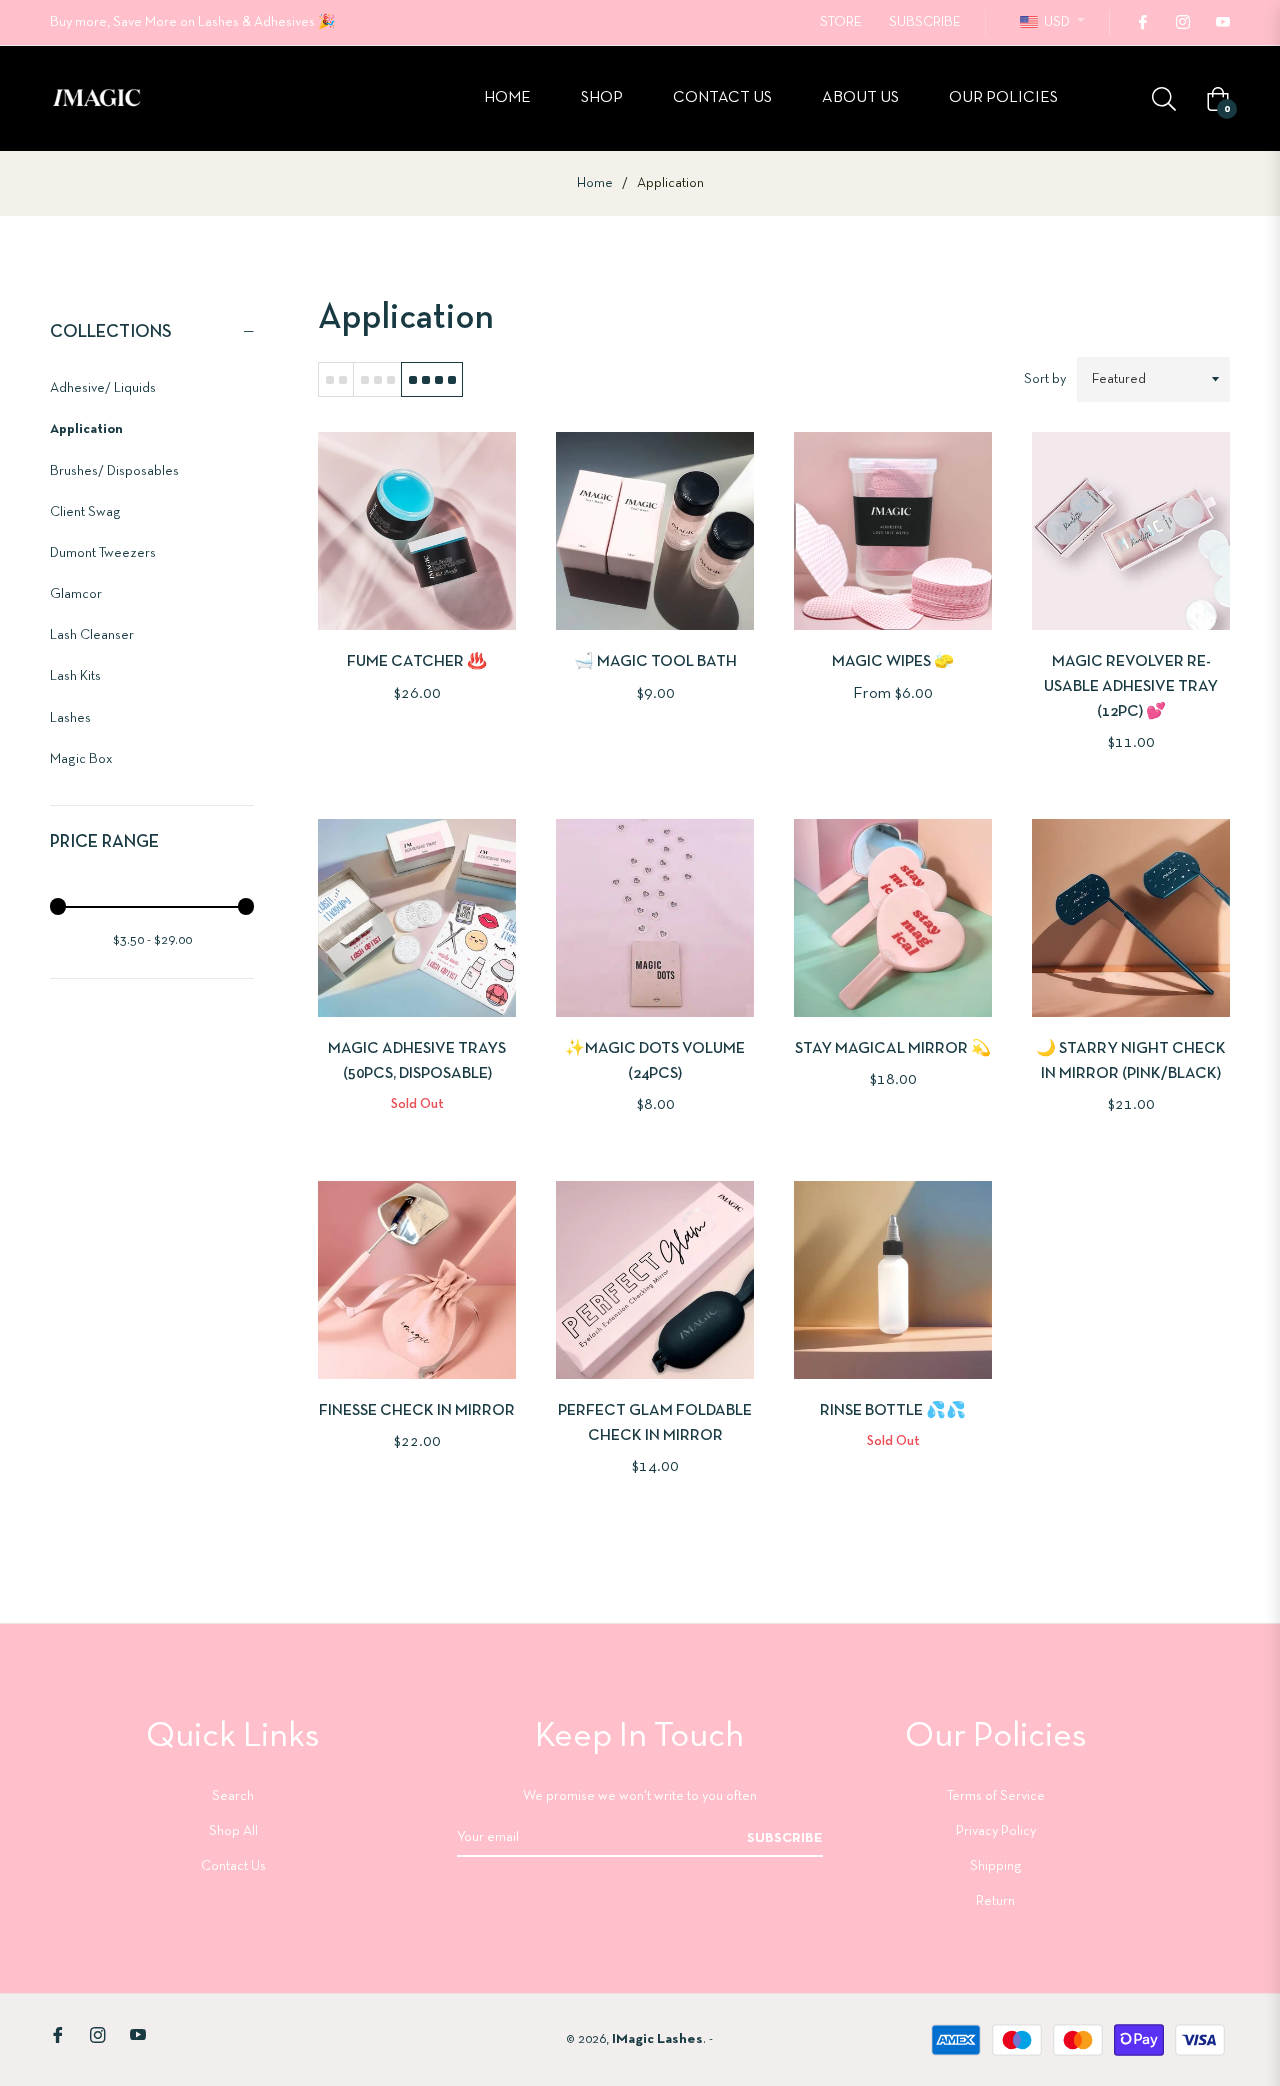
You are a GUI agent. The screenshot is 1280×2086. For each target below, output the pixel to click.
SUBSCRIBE (925, 22)
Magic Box (81, 759)
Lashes (70, 718)
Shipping (996, 1866)
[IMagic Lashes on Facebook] (1142, 22)
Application (86, 429)
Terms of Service (996, 1796)
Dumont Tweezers (103, 553)
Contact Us (233, 1866)
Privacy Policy (996, 1831)
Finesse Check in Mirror (417, 1411)
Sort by (1045, 379)
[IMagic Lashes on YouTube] (1222, 22)
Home (595, 183)
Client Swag (85, 512)
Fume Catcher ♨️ (417, 662)
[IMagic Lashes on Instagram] (1182, 22)
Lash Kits (75, 676)
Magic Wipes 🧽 (893, 662)
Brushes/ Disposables (114, 471)
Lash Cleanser (92, 635)
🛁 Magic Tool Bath (655, 662)
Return (995, 1901)
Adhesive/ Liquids (103, 388)
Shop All (233, 1831)
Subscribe (785, 1838)
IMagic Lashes (657, 2039)
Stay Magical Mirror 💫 (893, 1049)
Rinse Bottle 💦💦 (893, 1411)
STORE (841, 22)
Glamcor (76, 594)
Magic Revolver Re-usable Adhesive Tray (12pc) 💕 (1131, 687)
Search (233, 1796)
